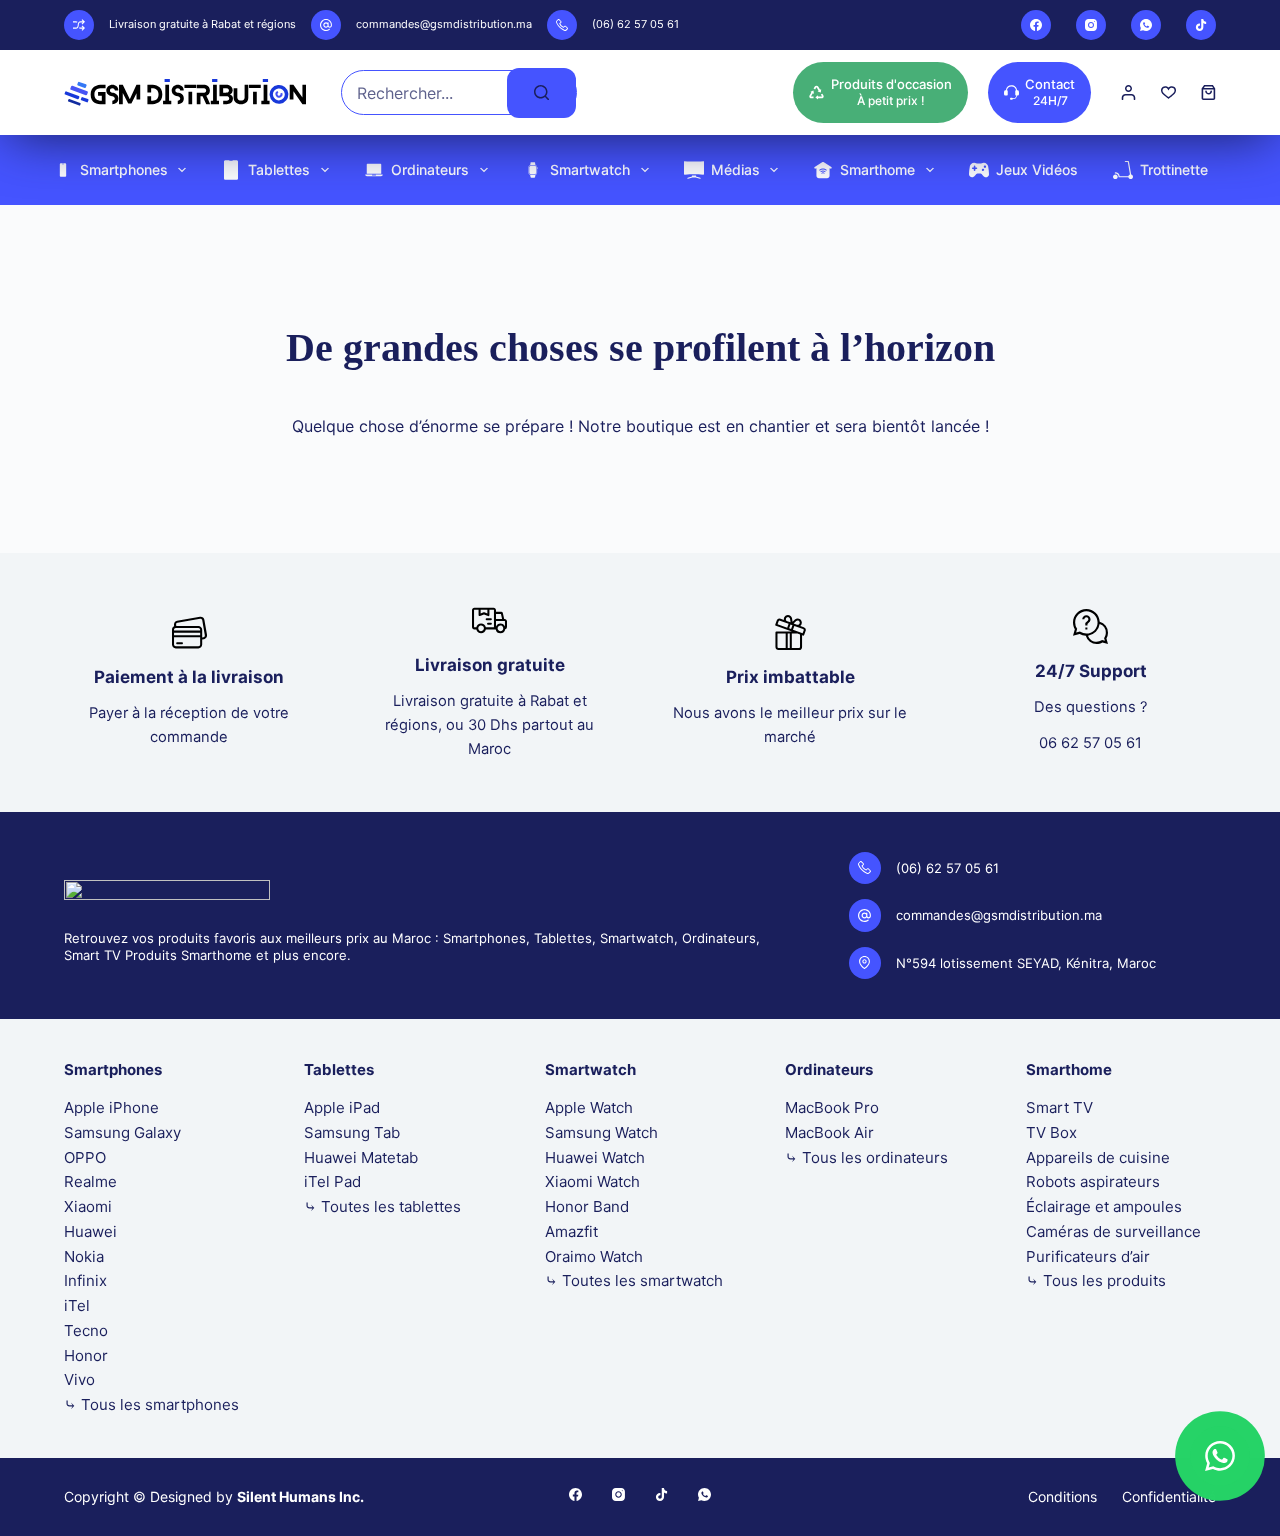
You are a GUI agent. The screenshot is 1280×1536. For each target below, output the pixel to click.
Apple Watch (589, 1107)
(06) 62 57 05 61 (635, 24)
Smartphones (124, 169)
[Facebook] (1036, 25)
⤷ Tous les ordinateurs (866, 1157)
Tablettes (279, 169)
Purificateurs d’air (1088, 1256)
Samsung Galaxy (122, 1132)
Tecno (86, 1330)
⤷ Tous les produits (1096, 1280)
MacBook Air (829, 1132)
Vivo (79, 1379)
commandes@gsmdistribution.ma (444, 24)
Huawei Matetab (361, 1157)
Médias (735, 169)
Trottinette (1174, 169)
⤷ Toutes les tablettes (382, 1206)
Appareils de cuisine (1098, 1157)
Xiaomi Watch (592, 1181)
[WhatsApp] (1146, 25)
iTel (77, 1305)
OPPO (85, 1157)
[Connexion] (1128, 92)
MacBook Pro (832, 1107)
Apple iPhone (111, 1107)
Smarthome (877, 169)
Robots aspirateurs (1093, 1181)
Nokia (84, 1256)
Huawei (90, 1231)
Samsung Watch (601, 1132)
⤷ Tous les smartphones (151, 1404)
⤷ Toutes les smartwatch (634, 1280)
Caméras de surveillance (1113, 1231)
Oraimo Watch (594, 1256)
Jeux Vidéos (1037, 169)
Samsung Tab (352, 1132)
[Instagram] (1091, 25)
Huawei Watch (595, 1157)
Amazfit (571, 1231)
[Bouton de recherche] (541, 93)
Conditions (1062, 1496)
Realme (90, 1181)
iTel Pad (332, 1181)
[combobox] (424, 92)
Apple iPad (342, 1107)
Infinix (85, 1280)
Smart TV (1059, 1107)
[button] (1220, 1456)
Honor (86, 1355)
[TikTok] (1201, 25)
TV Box (1051, 1132)
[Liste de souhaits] (1168, 92)
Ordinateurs (430, 169)
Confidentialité (1169, 1496)
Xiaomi (88, 1206)
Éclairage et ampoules (1104, 1206)
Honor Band (587, 1206)
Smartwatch (590, 169)
